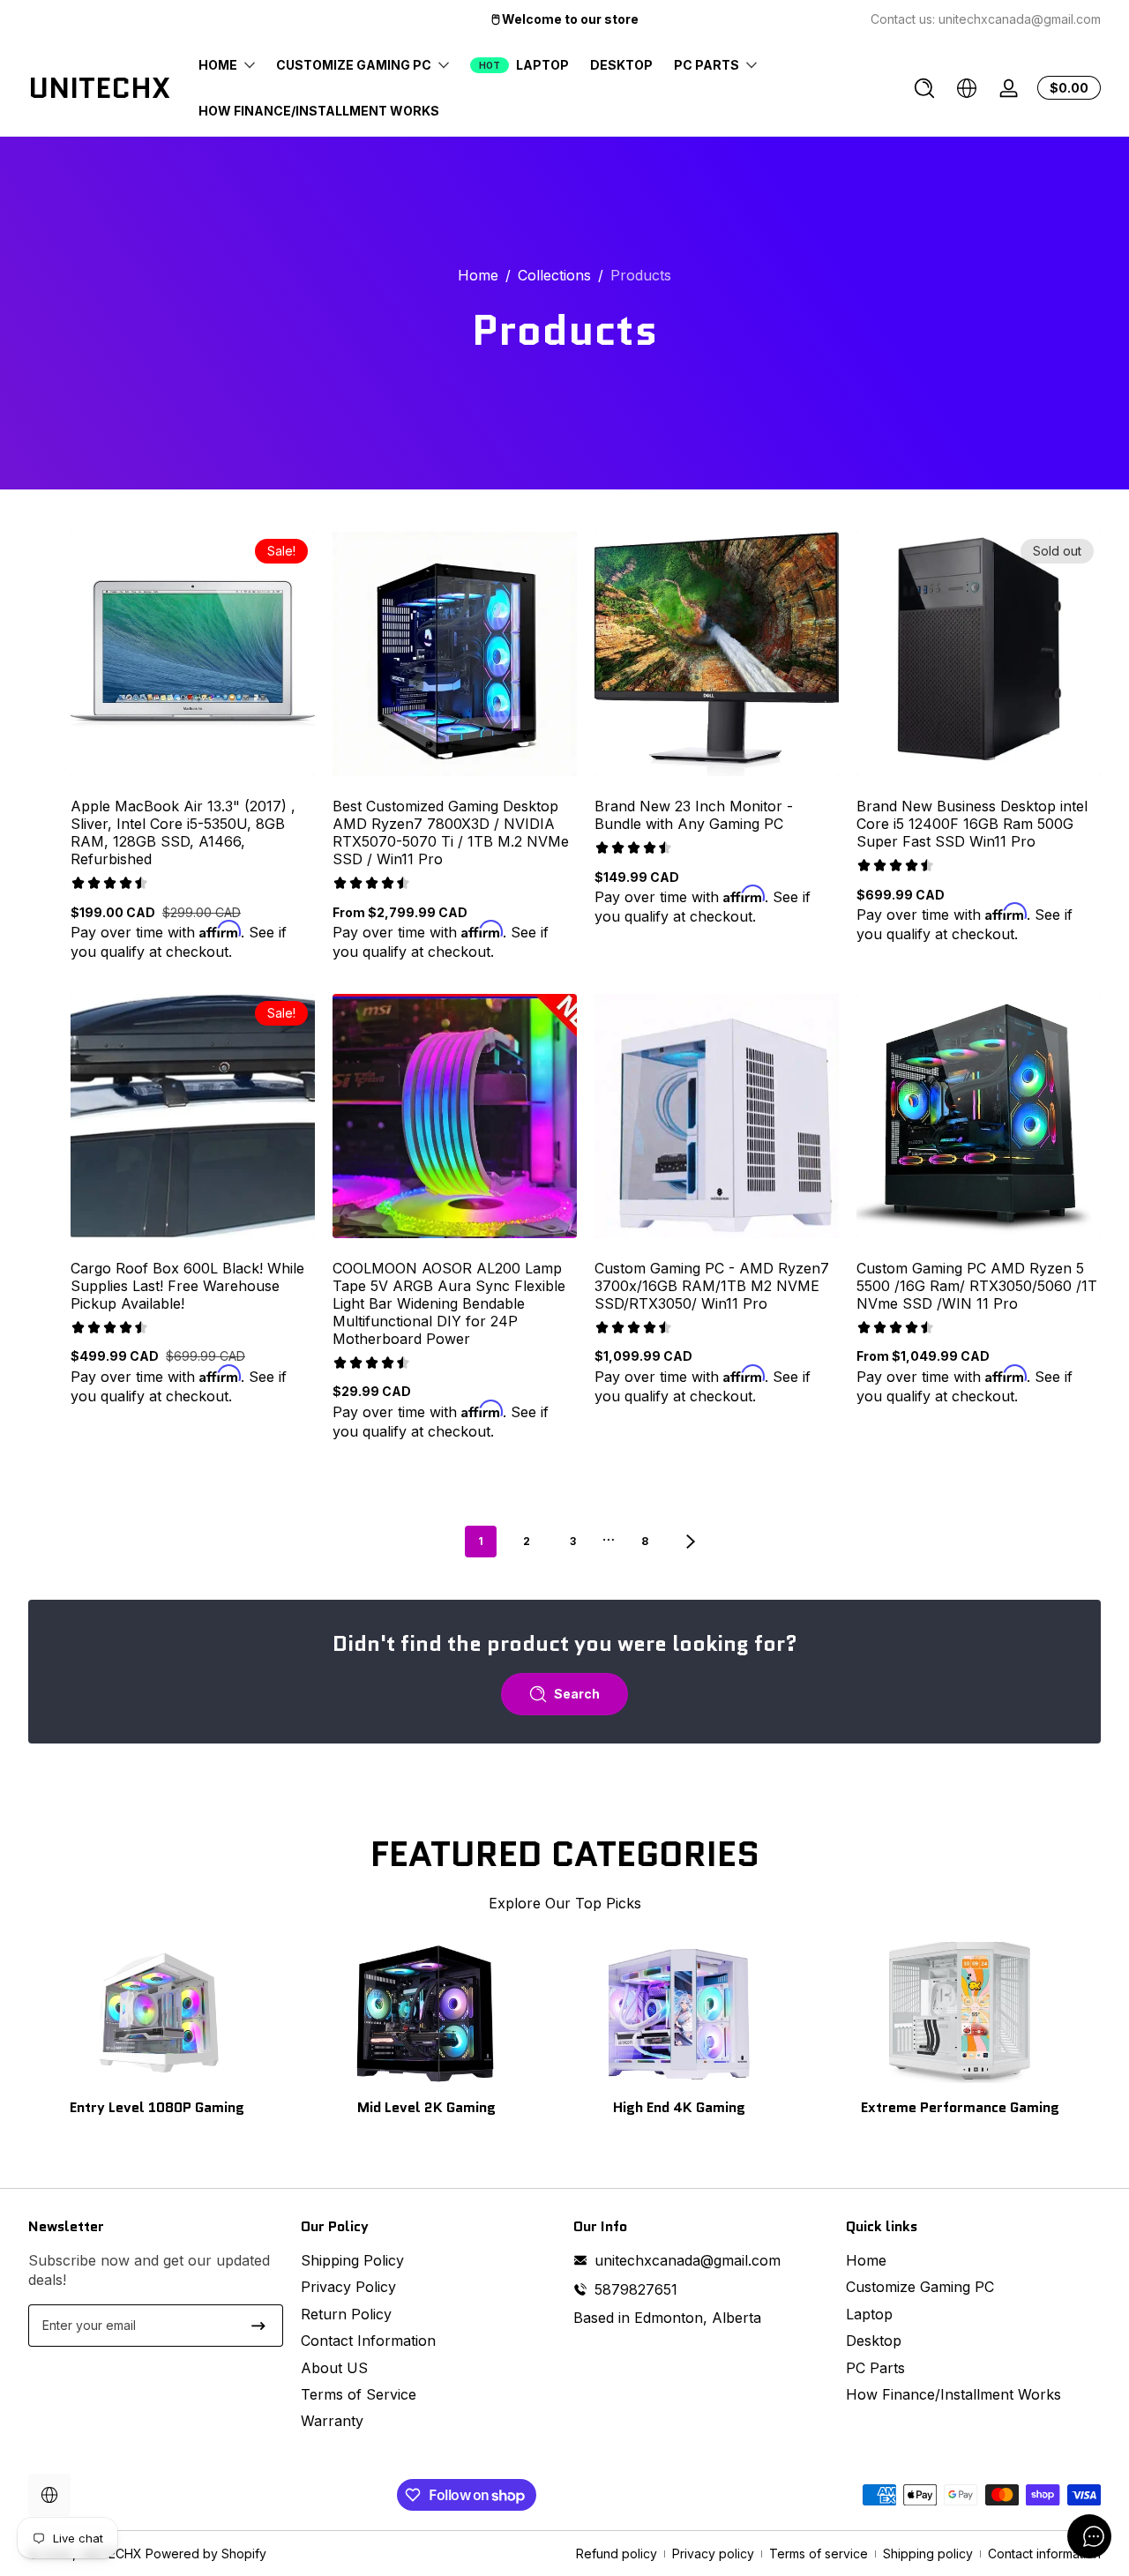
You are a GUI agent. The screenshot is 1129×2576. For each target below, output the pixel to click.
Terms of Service (359, 2394)
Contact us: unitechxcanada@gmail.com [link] (986, 19)
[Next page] (691, 1542)
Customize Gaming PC (920, 2287)
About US (334, 2368)
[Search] (924, 88)
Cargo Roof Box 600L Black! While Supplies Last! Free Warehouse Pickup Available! (187, 1286)
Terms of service (819, 2554)
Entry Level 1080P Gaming (157, 2107)
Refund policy (617, 2554)
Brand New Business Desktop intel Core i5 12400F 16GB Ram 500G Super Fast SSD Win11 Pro (972, 824)
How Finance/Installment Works (953, 2394)
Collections (554, 275)
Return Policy (346, 2314)
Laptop (869, 2314)
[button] (924, 88)
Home (478, 275)
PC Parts (875, 2368)
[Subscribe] (258, 2326)
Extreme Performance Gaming (960, 2107)
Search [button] (577, 1694)
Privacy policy (713, 2554)
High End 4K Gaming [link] (679, 2107)
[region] (564, 19)
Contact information (1044, 2554)
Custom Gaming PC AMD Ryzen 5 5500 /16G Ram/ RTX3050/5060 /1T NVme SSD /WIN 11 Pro (977, 1286)
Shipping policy (928, 2554)
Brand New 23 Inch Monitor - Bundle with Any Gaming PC (694, 815)
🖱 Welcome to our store (565, 19)
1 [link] (481, 1541)
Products (641, 275)
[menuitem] (428, 2260)
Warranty (332, 2421)
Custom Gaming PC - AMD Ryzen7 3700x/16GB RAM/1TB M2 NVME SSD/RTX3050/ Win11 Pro (712, 1286)
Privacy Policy (348, 2287)
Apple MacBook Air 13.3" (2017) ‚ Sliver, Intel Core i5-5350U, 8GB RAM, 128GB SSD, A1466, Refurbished (183, 833)
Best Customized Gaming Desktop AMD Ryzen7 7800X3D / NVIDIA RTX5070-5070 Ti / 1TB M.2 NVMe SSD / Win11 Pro (451, 833)
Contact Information (368, 2341)
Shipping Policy (352, 2260)
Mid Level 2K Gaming (426, 2107)
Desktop (874, 2341)
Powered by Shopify (206, 2554)
